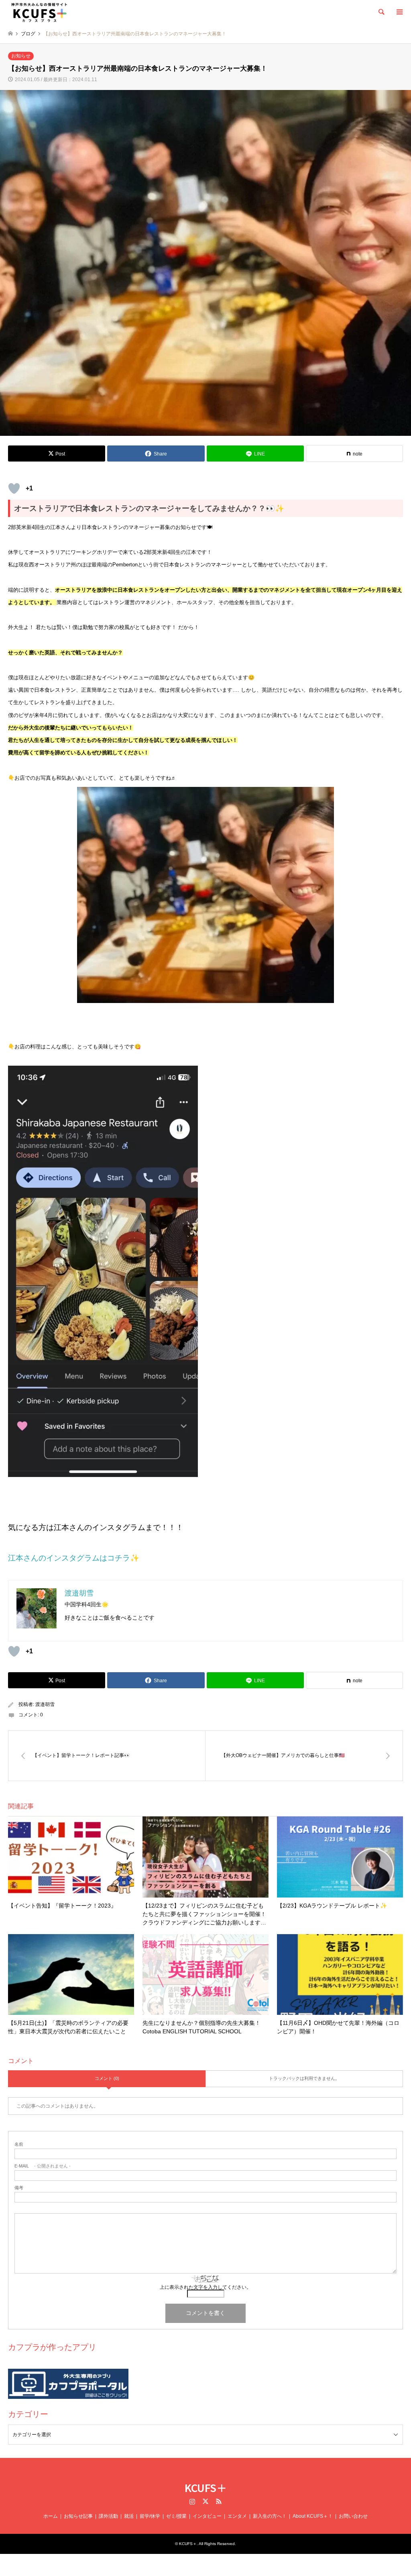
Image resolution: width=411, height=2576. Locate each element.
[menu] (399, 12)
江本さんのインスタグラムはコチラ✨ (74, 1558)
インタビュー (207, 2516)
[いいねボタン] (14, 488)
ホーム (51, 2516)
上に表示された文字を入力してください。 (205, 2287)
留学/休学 (150, 2516)
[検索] (381, 12)
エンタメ (237, 2516)
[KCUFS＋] (39, 12)
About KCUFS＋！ (313, 2516)
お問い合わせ (353, 2516)
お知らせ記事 (78, 2516)
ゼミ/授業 (176, 2516)
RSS (219, 2501)
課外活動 (108, 2516)
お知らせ (21, 56)
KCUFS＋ (206, 2487)
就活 (129, 2516)
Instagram (192, 2501)
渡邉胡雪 (45, 1704)
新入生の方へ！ (270, 2516)
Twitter (205, 2501)
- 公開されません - (43, 2166)
